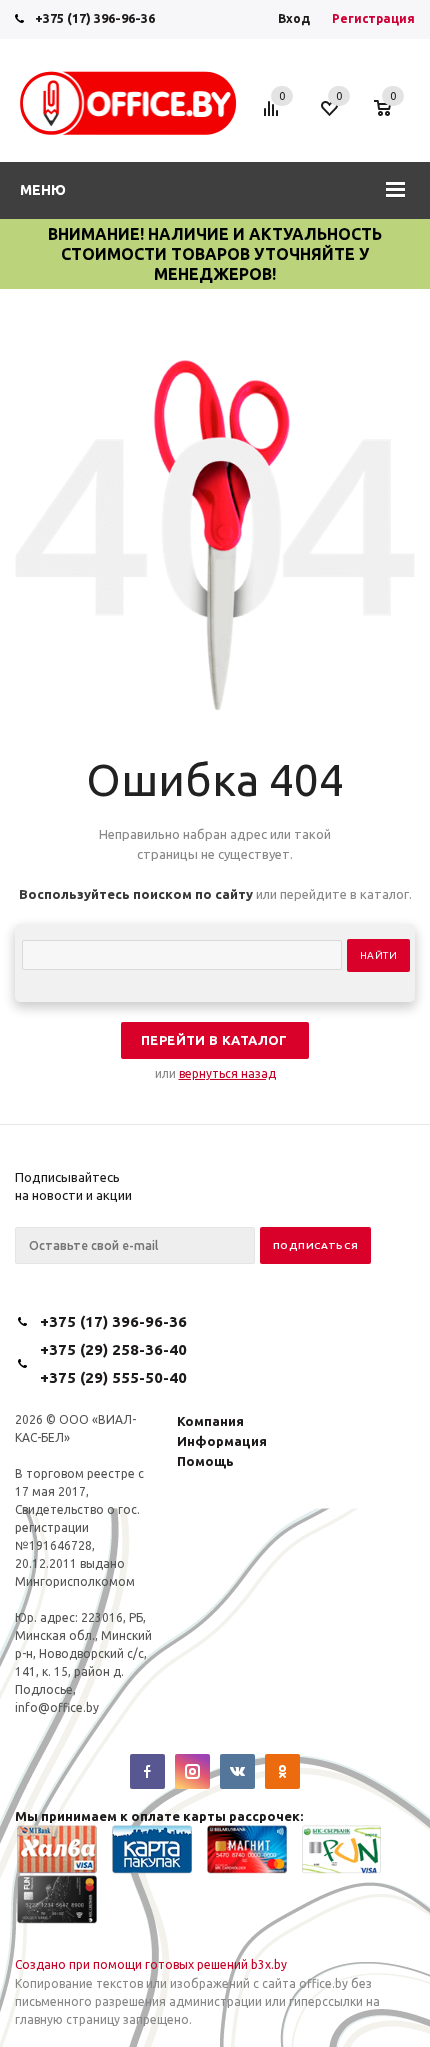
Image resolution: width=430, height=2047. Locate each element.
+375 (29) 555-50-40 (113, 1377)
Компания (210, 1421)
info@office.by (57, 1707)
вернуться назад (227, 1073)
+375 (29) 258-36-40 (113, 1349)
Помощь (205, 1461)
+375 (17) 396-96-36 (95, 18)
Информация (222, 1441)
